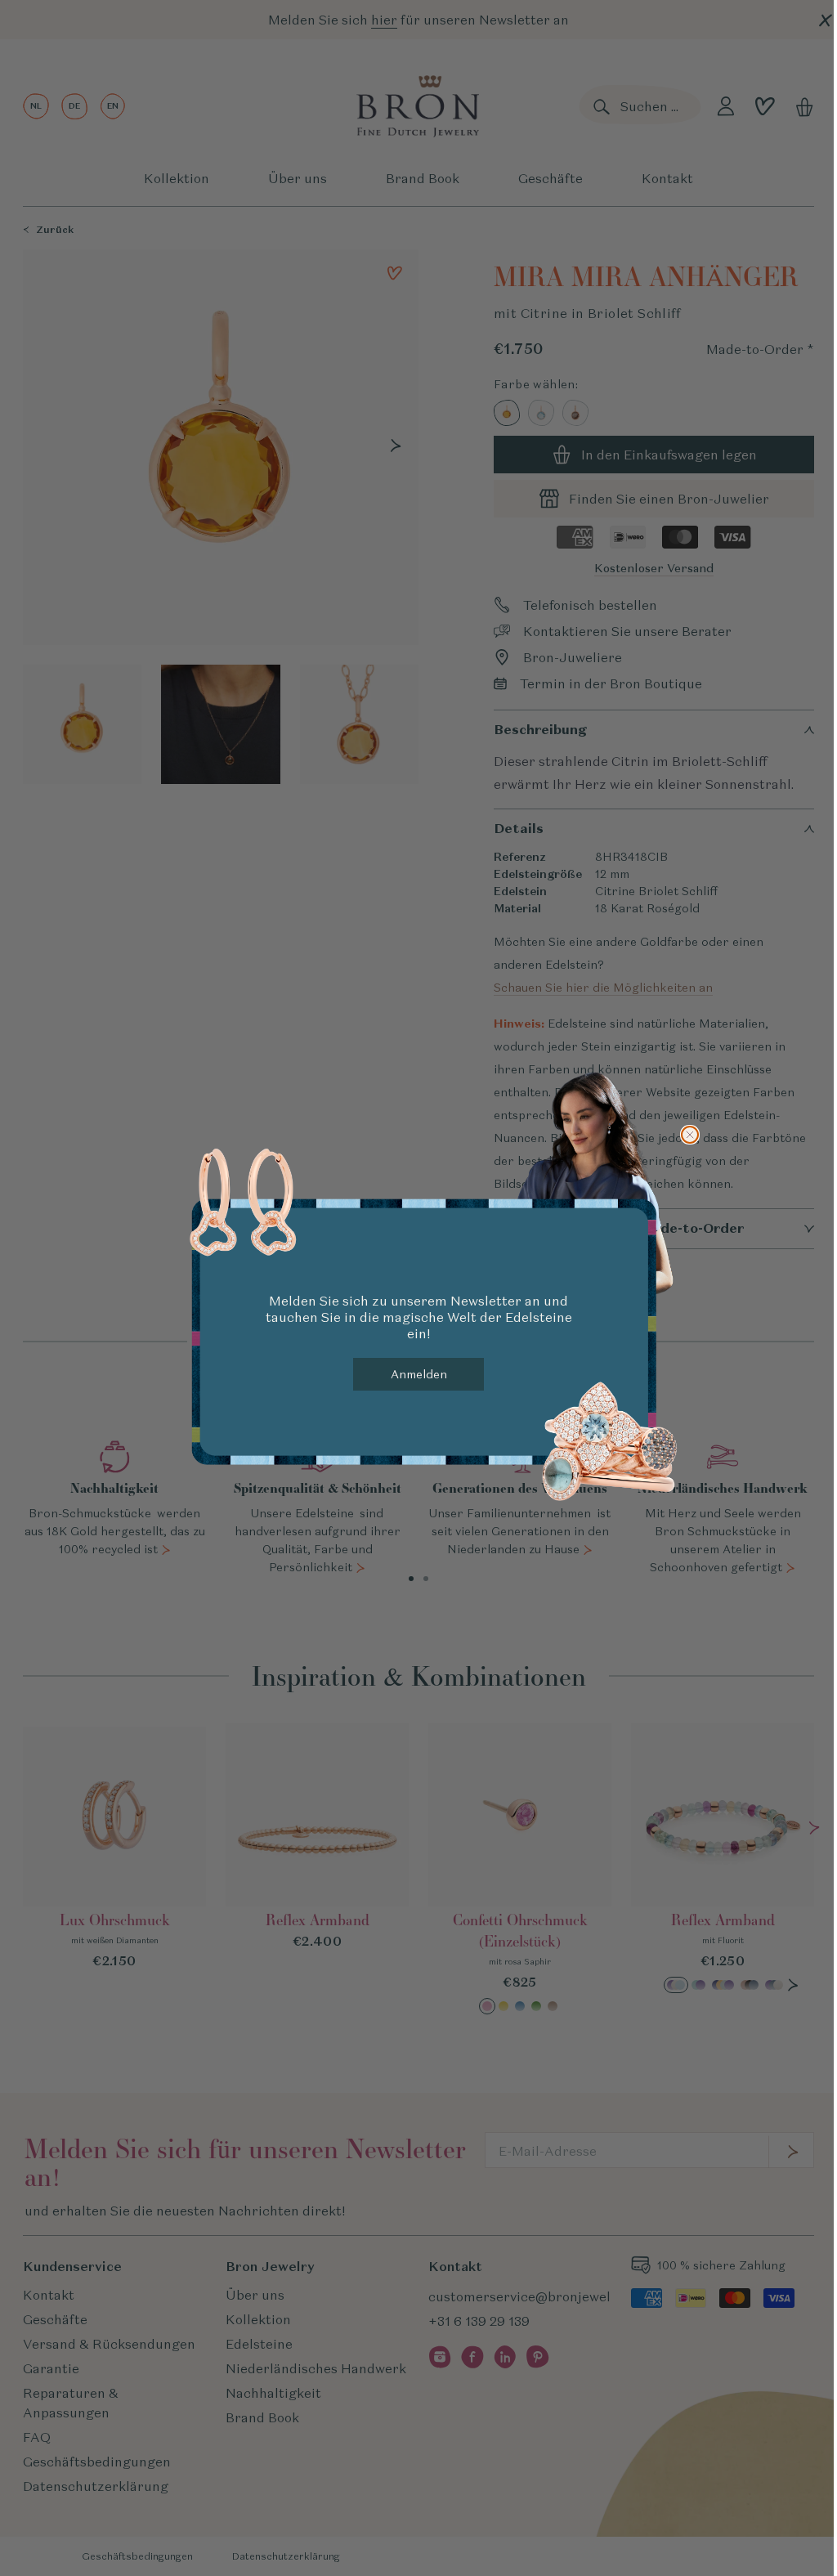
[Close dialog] (690, 1135)
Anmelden (419, 1374)
